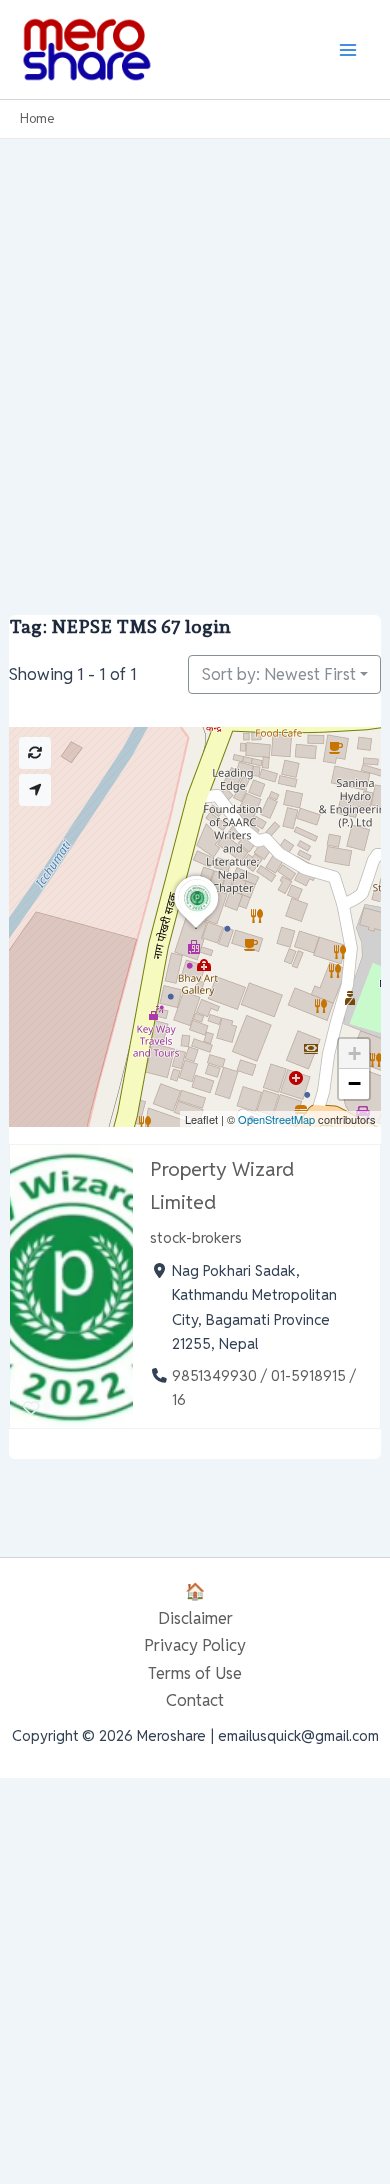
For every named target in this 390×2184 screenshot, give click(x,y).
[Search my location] (35, 790)
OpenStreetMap (276, 1119)
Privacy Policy (195, 1645)
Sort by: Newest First (279, 674)
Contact (195, 1700)
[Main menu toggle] (347, 49)
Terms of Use (195, 1673)
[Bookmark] (31, 1408)
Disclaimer (195, 1618)
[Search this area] (35, 753)
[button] (196, 928)
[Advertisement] (195, 344)
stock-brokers (196, 1237)
